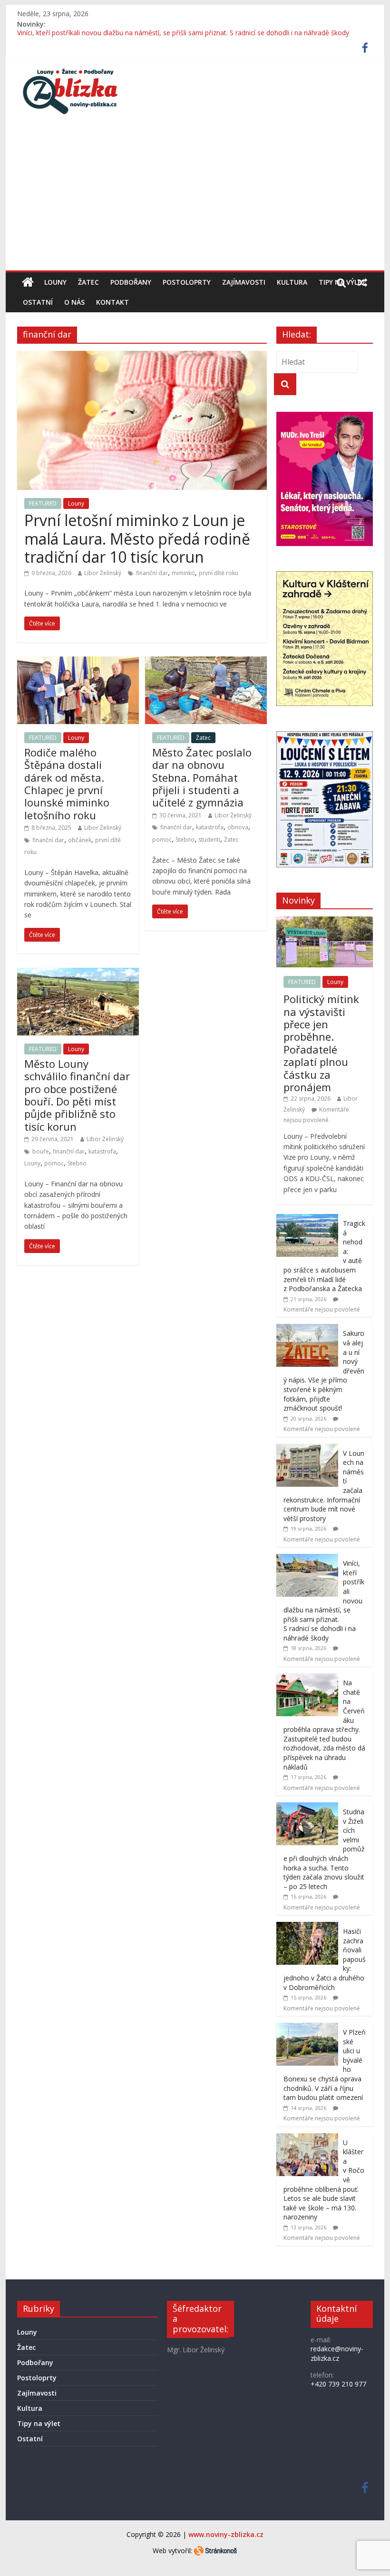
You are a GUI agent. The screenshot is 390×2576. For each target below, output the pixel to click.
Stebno (185, 840)
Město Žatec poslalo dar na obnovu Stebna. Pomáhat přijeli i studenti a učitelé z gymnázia (202, 777)
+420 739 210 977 (338, 2384)
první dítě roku (219, 573)
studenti (209, 840)
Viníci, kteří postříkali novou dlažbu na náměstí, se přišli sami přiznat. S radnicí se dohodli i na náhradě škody (183, 35)
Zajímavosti (244, 282)
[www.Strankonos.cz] (215, 2551)
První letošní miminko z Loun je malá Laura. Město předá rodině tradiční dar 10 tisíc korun (137, 538)
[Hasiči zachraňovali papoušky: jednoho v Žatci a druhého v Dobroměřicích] (307, 1927)
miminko (183, 573)
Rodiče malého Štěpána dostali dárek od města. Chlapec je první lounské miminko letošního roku (67, 784)
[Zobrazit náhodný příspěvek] (362, 282)
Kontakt (112, 302)
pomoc (162, 840)
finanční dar (152, 573)
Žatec (88, 282)
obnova (238, 827)
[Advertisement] (195, 199)
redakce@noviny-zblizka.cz (337, 2353)
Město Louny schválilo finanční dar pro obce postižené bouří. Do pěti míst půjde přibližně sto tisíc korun (77, 1095)
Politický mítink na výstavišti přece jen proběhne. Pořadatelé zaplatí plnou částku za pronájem (321, 1043)
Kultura (292, 282)
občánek (80, 840)
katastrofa (210, 827)
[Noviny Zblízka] (28, 282)
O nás (74, 302)
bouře (41, 1151)
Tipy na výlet (39, 2423)
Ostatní (38, 302)
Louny (55, 282)
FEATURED (43, 503)
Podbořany (131, 282)
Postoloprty (187, 282)
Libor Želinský (103, 573)
